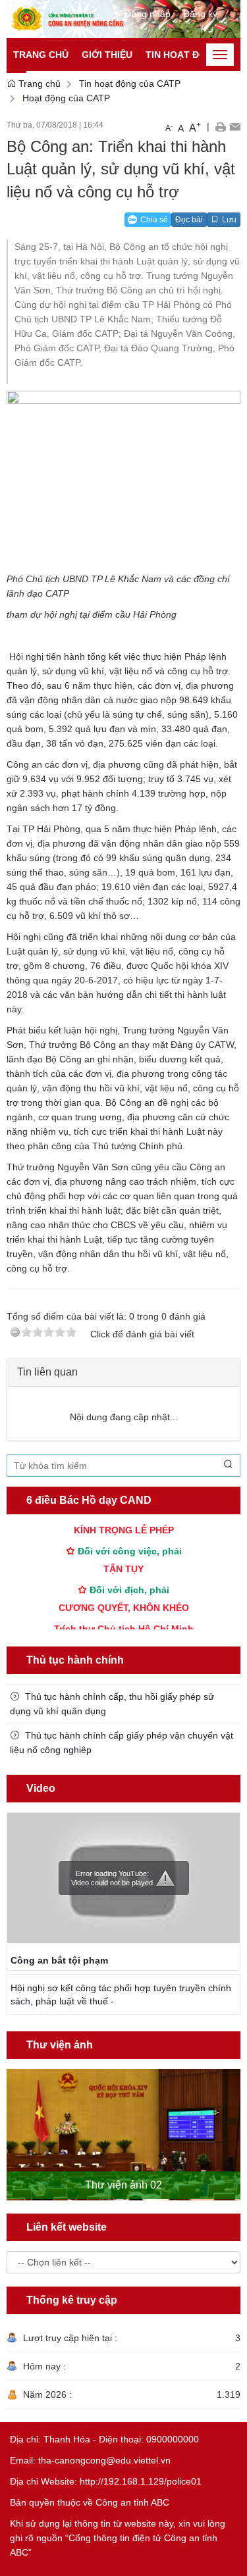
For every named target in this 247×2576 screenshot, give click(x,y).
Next (233, 2123)
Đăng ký (200, 14)
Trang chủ (41, 55)
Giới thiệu (107, 55)
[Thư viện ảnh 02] (123, 2135)
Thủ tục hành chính (75, 1660)
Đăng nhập (148, 14)
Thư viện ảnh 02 (123, 2185)
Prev (14, 2123)
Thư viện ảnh (60, 2045)
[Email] (235, 126)
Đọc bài (189, 220)
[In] (220, 126)
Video (41, 1788)
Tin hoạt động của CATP (130, 84)
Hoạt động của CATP (66, 98)
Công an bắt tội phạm (59, 1960)
